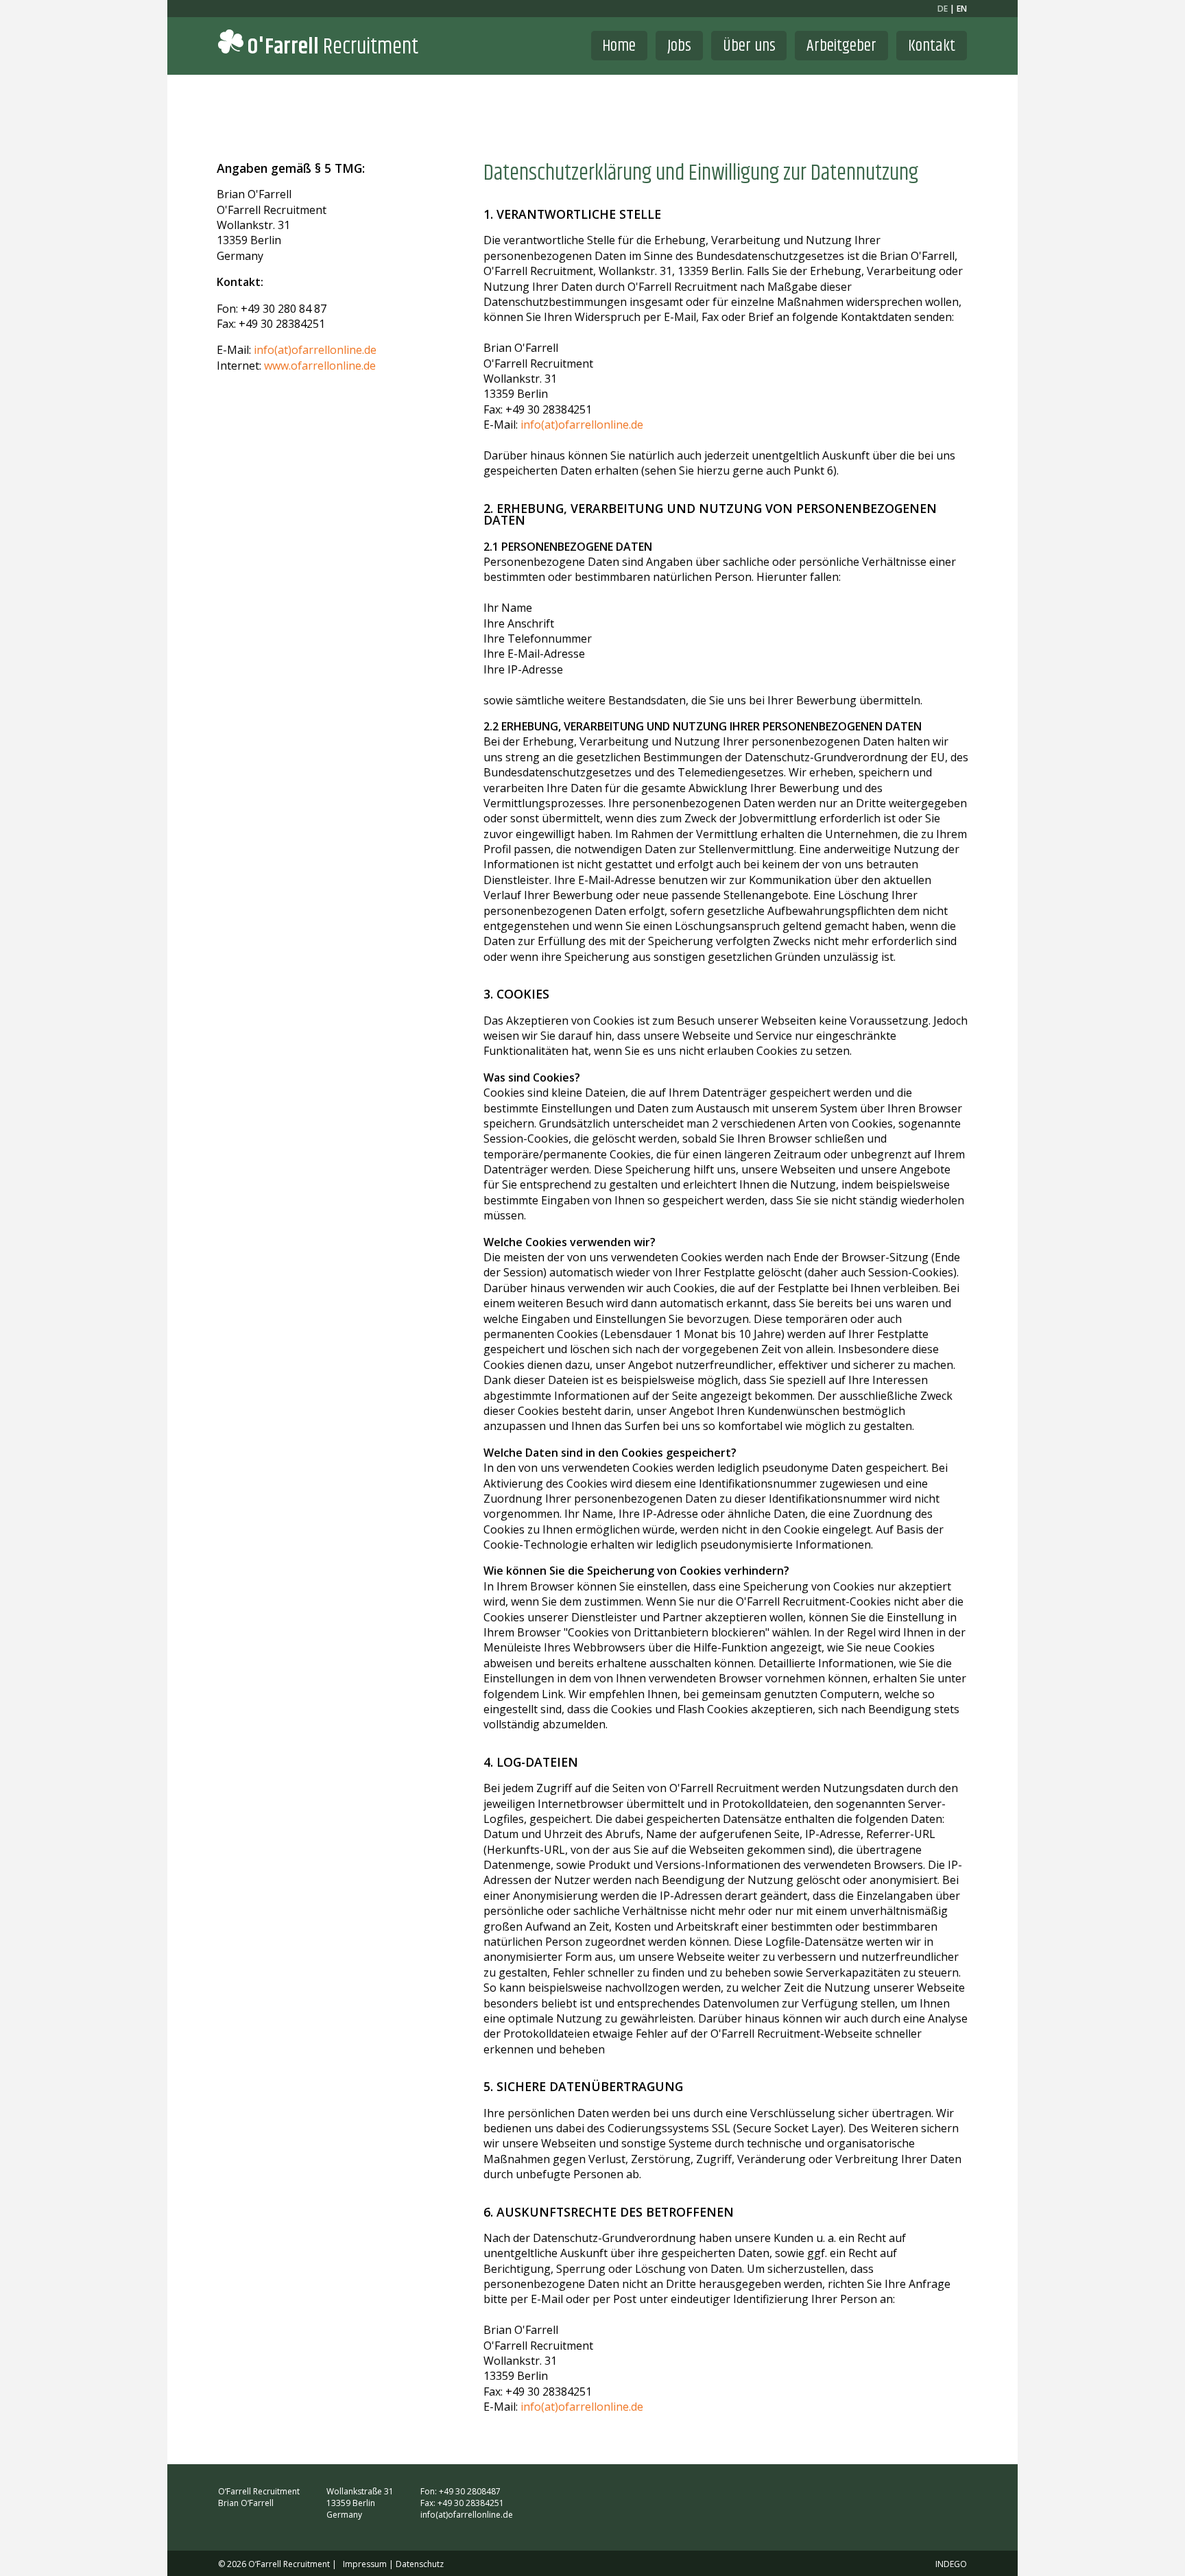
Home (619, 46)
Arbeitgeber (841, 46)
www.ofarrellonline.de (320, 366)
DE (943, 9)
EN (962, 9)
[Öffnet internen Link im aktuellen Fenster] (950, 2491)
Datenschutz (420, 2564)
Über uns (749, 46)
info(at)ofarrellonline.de (315, 350)
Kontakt (932, 46)
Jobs (679, 46)
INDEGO (951, 2564)
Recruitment (333, 47)
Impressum (365, 2564)
